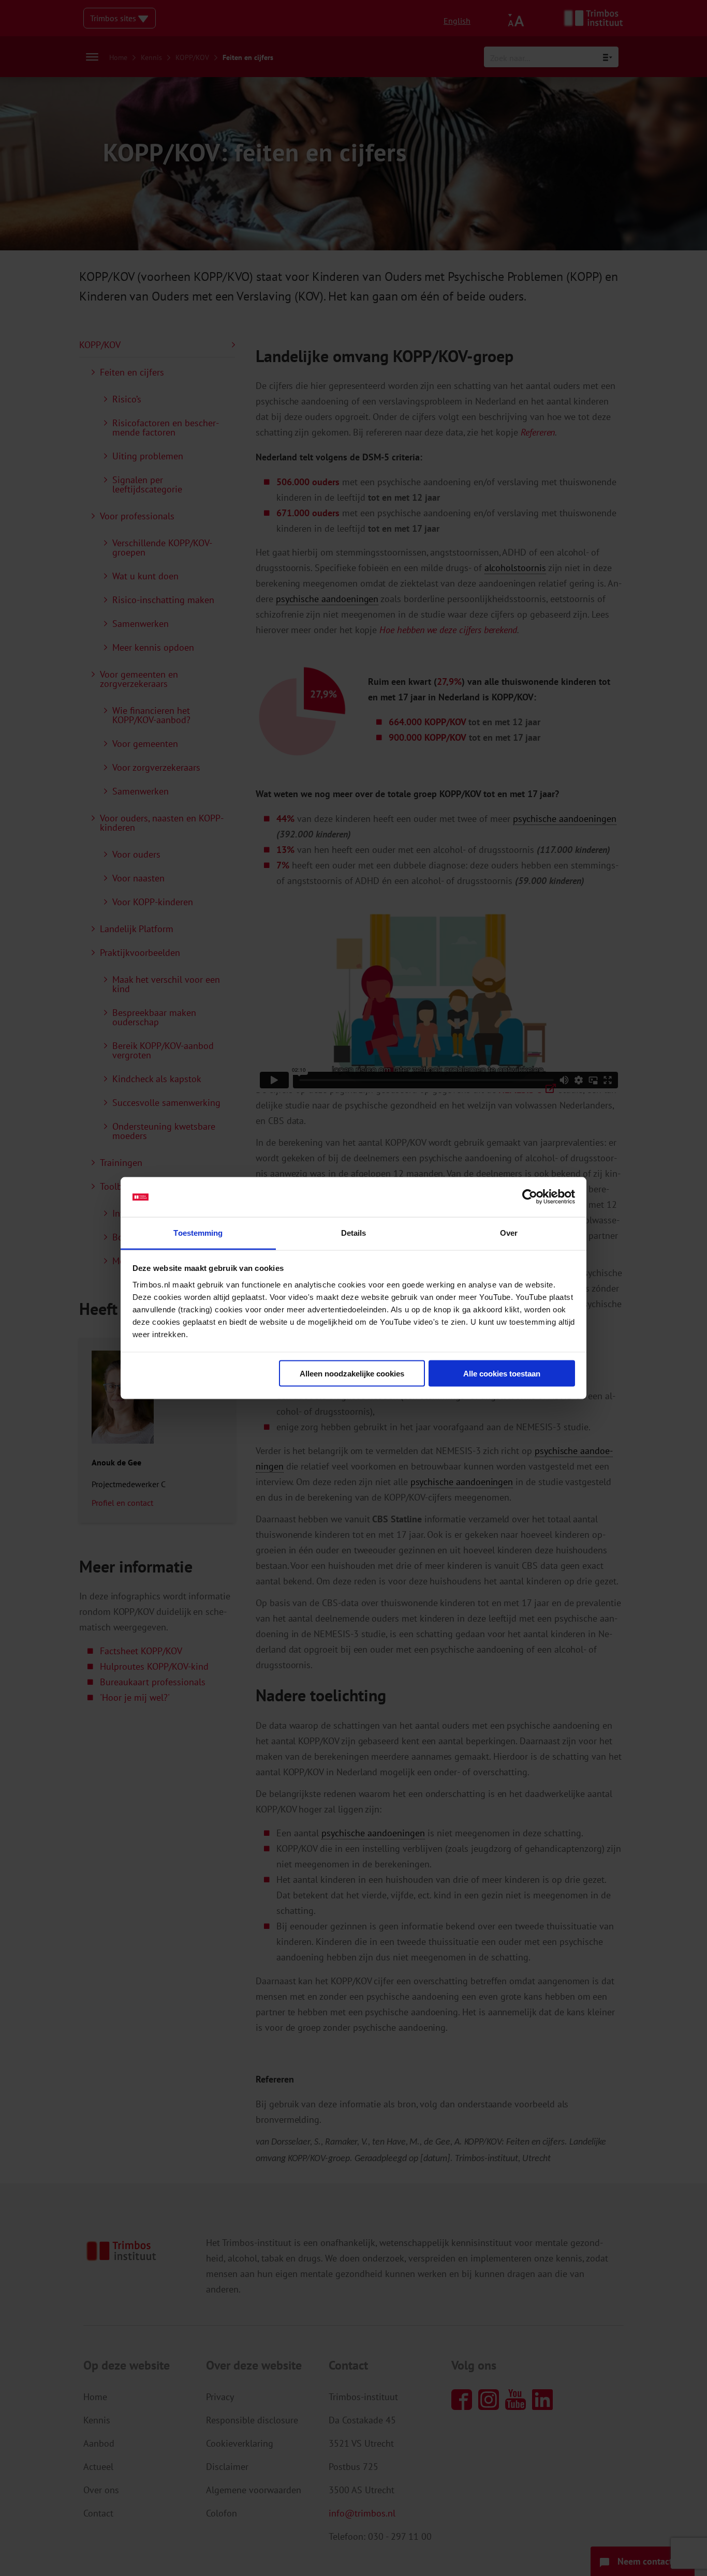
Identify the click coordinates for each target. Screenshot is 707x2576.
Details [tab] (354, 1232)
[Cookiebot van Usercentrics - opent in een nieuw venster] (530, 1197)
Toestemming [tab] (198, 1232)
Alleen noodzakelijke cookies (352, 1374)
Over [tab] (509, 1232)
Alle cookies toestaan (502, 1374)
